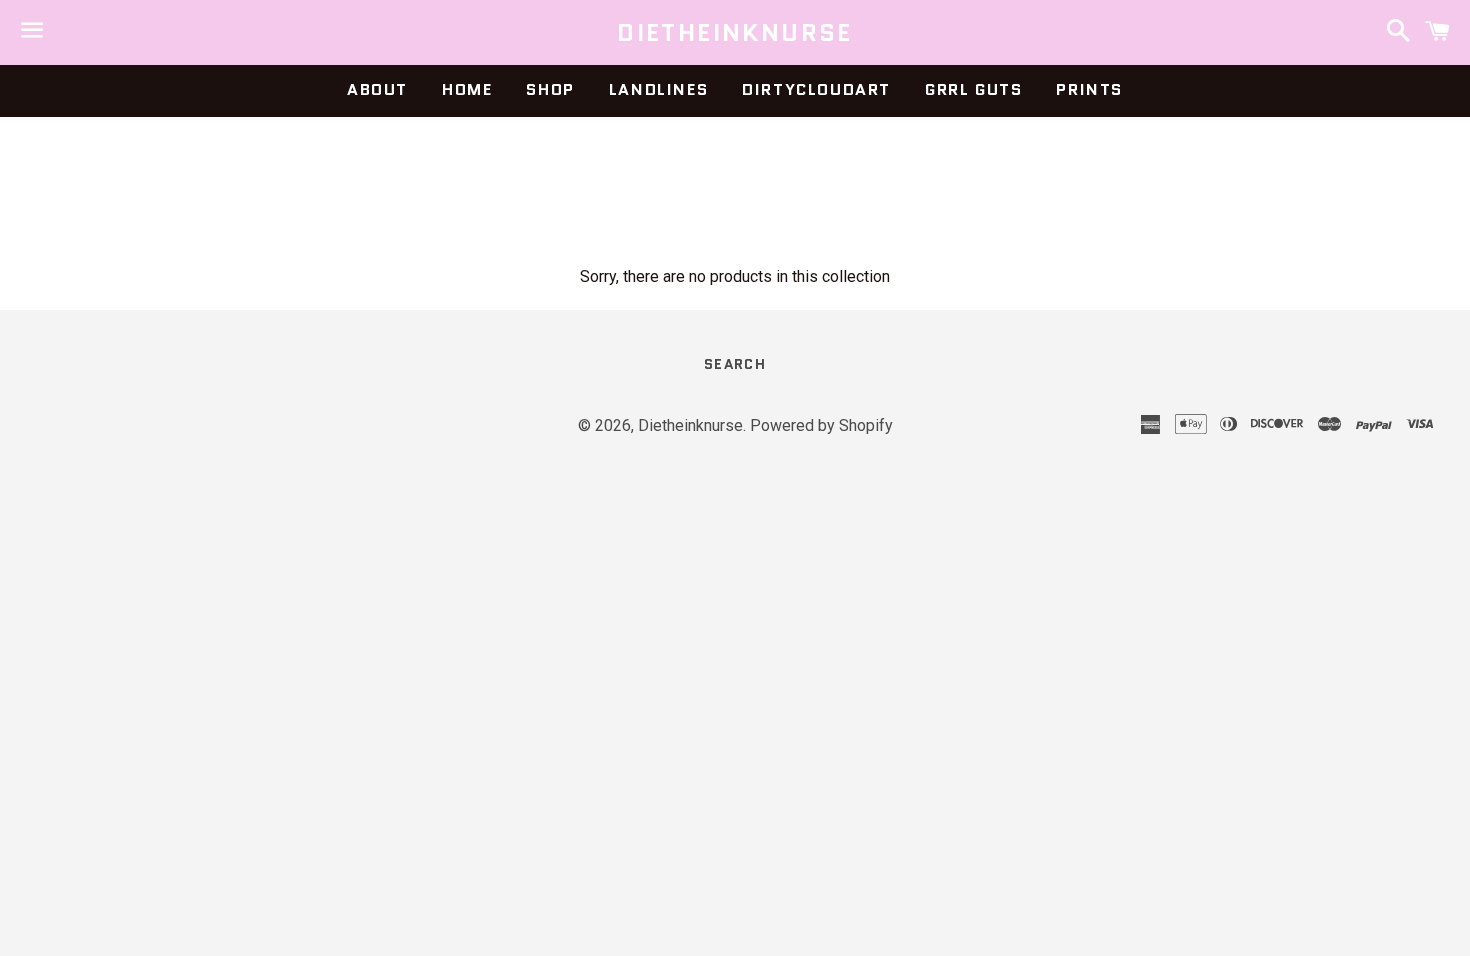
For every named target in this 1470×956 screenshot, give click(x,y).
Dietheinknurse (735, 33)
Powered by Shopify (821, 425)
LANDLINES (658, 89)
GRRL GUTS (973, 89)
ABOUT (377, 89)
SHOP (550, 89)
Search (735, 364)
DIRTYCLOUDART (816, 89)
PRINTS (1089, 89)
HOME (467, 89)
